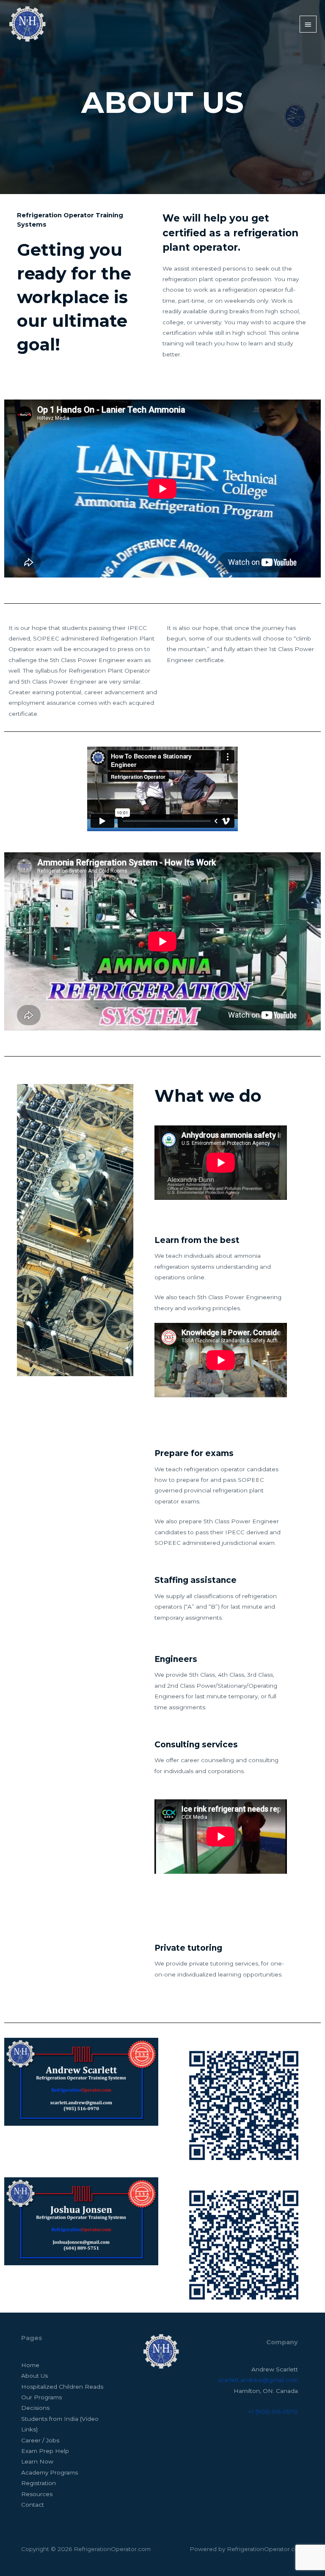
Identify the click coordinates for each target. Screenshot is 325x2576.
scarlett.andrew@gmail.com (258, 2380)
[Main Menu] (308, 24)
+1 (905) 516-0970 (273, 2412)
